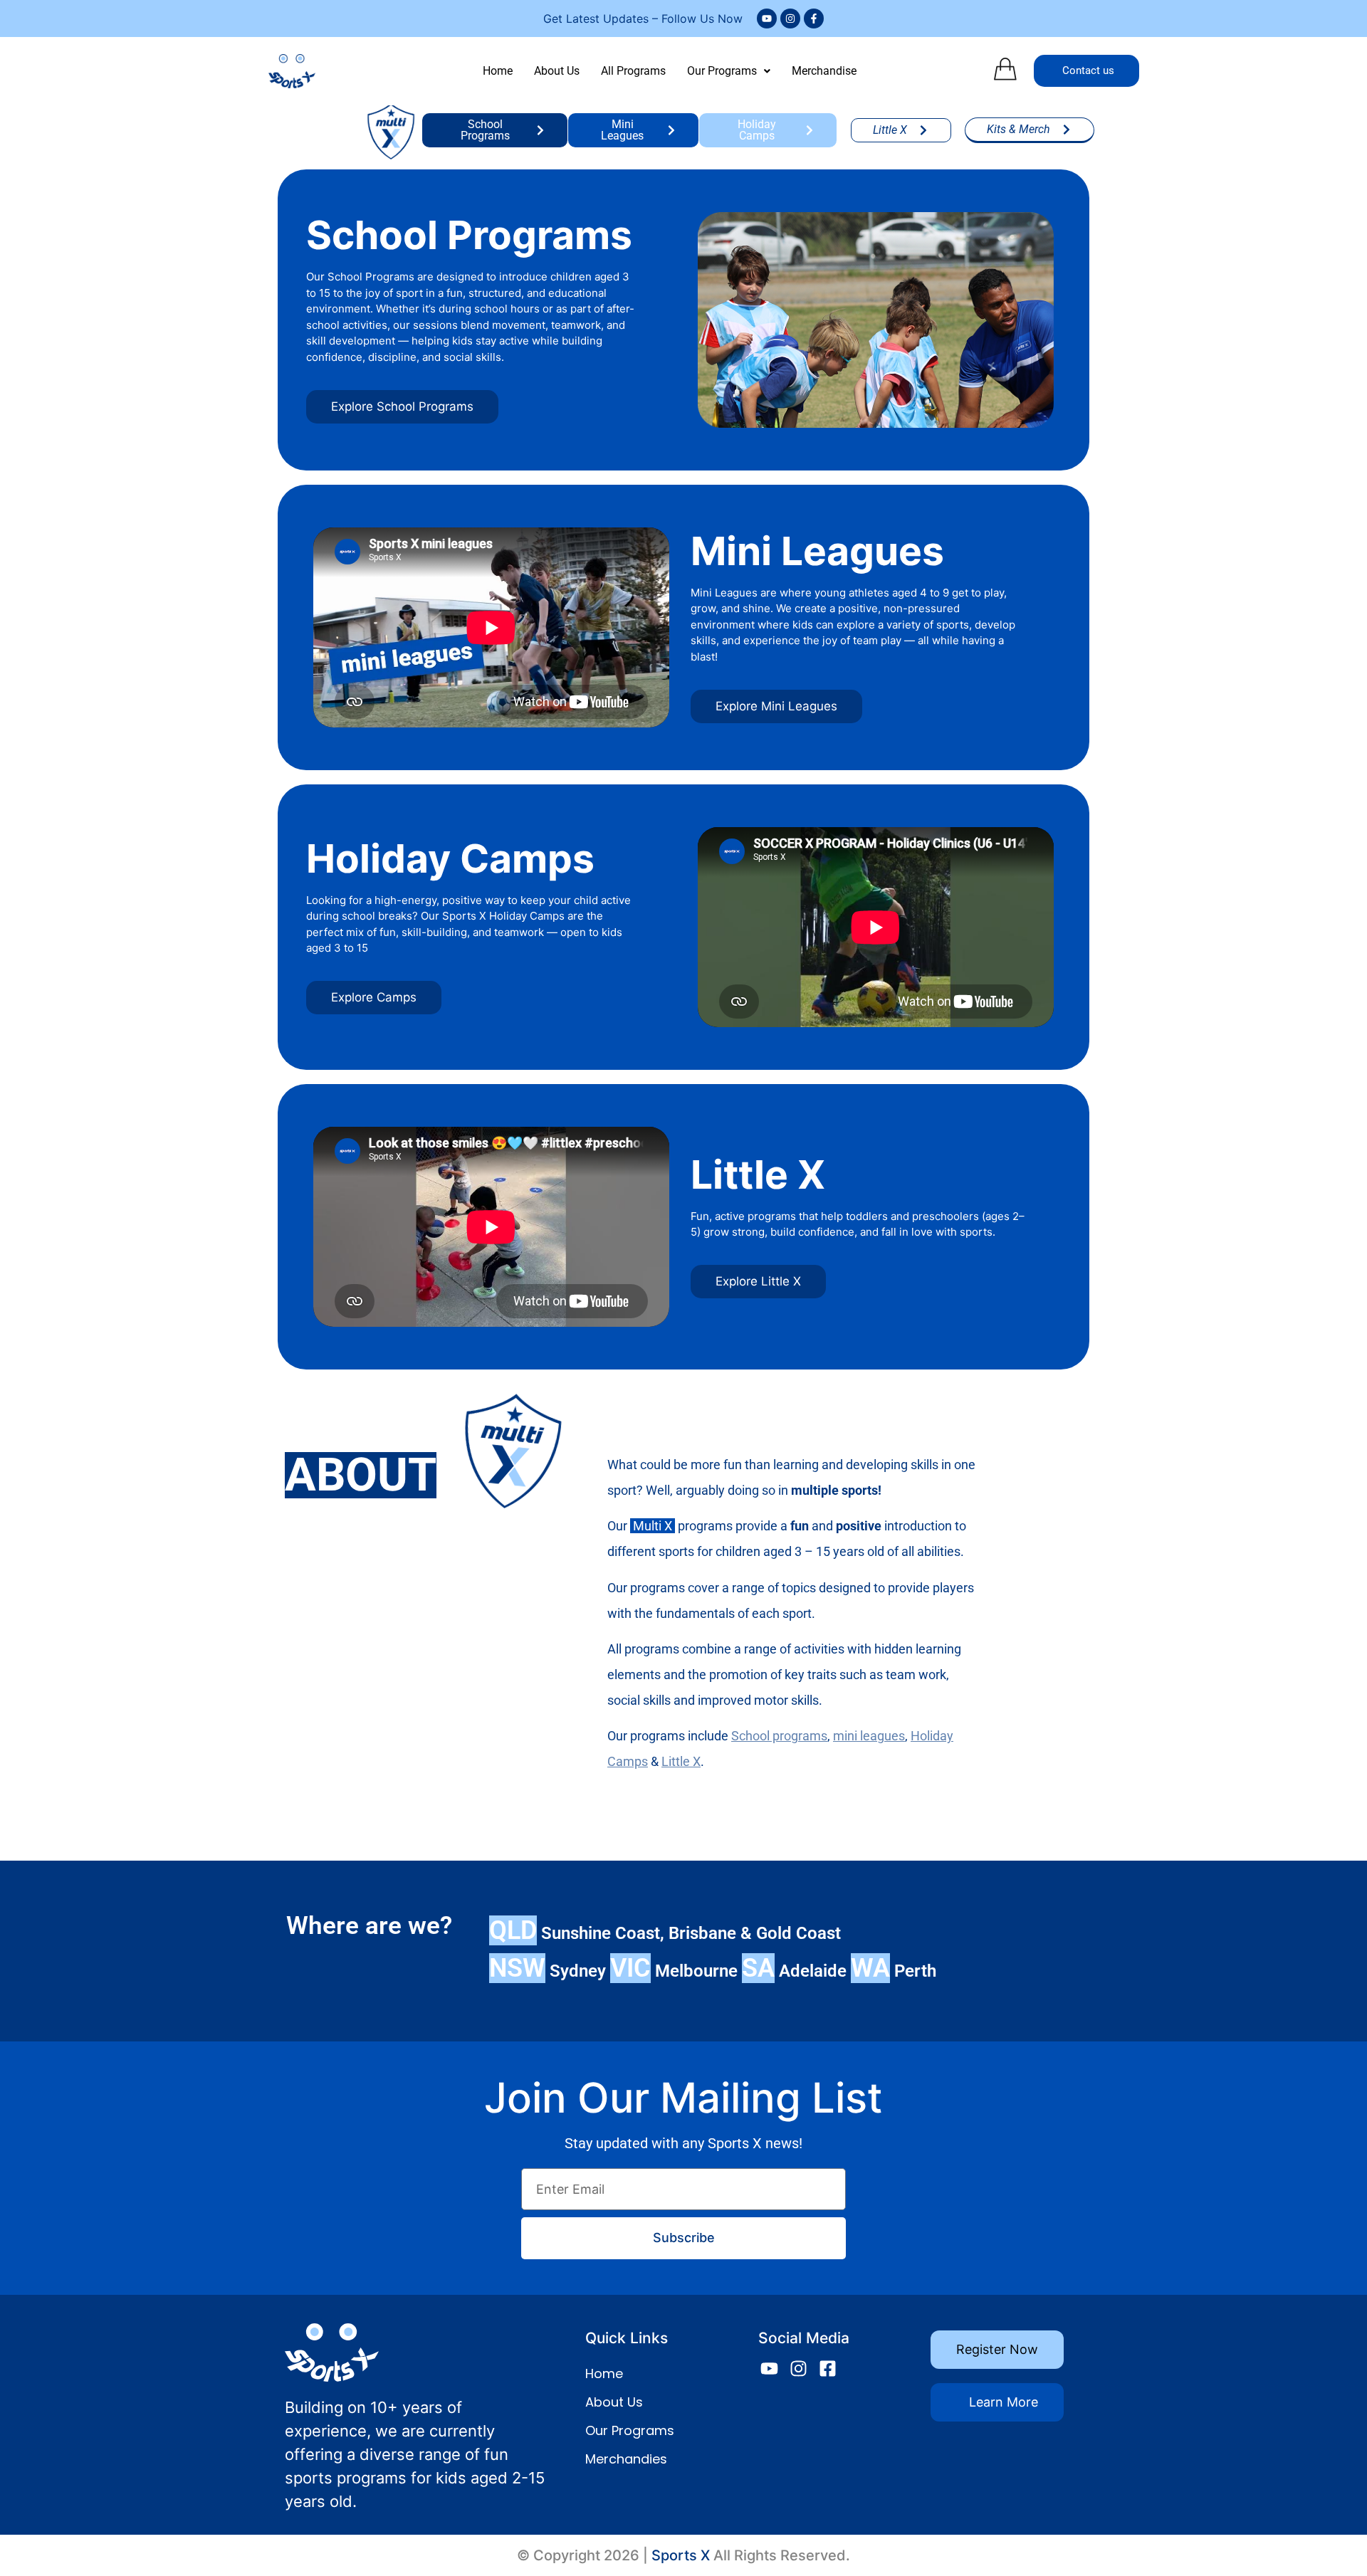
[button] (729, 71)
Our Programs (722, 71)
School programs (779, 1736)
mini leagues (869, 1736)
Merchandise (824, 71)
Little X (681, 1761)
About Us (557, 71)
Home (498, 71)
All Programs (633, 71)
